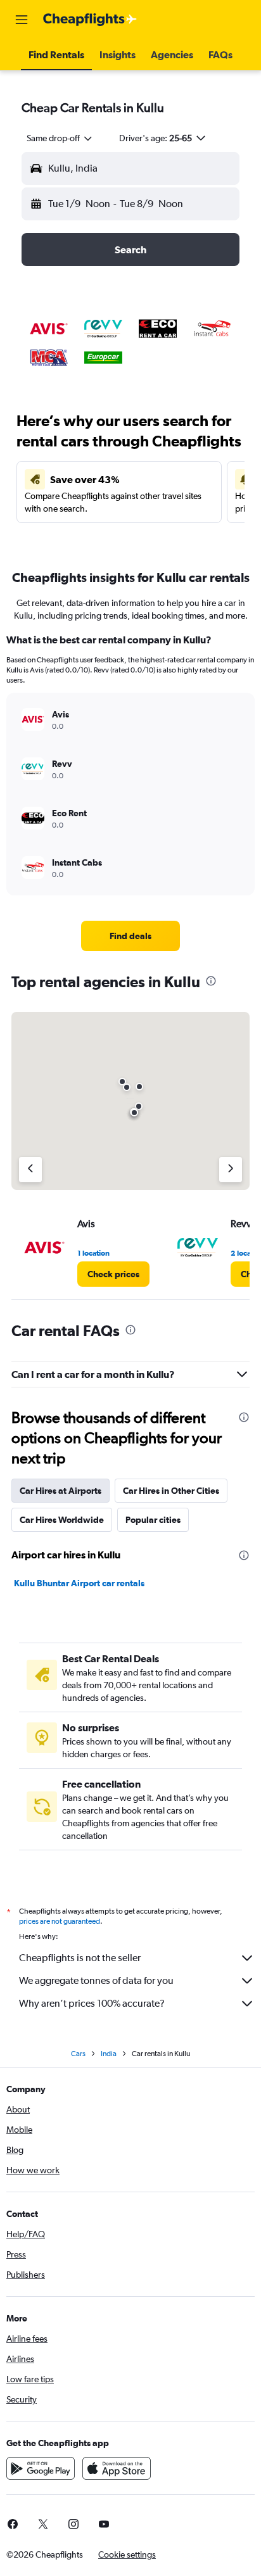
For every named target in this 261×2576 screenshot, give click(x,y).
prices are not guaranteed (60, 1921)
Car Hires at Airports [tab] (60, 1491)
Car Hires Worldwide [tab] (62, 1520)
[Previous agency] (30, 1170)
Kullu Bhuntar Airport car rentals (79, 1583)
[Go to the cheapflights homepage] (90, 20)
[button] (22, 20)
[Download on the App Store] (117, 2468)
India (109, 2054)
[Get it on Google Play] (41, 2468)
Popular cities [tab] (153, 1520)
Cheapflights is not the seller (80, 1958)
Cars (78, 2054)
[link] (131, 936)
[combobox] (60, 138)
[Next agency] (231, 1170)
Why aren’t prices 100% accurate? (92, 2003)
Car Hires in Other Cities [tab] (171, 1491)
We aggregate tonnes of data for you (96, 1980)
